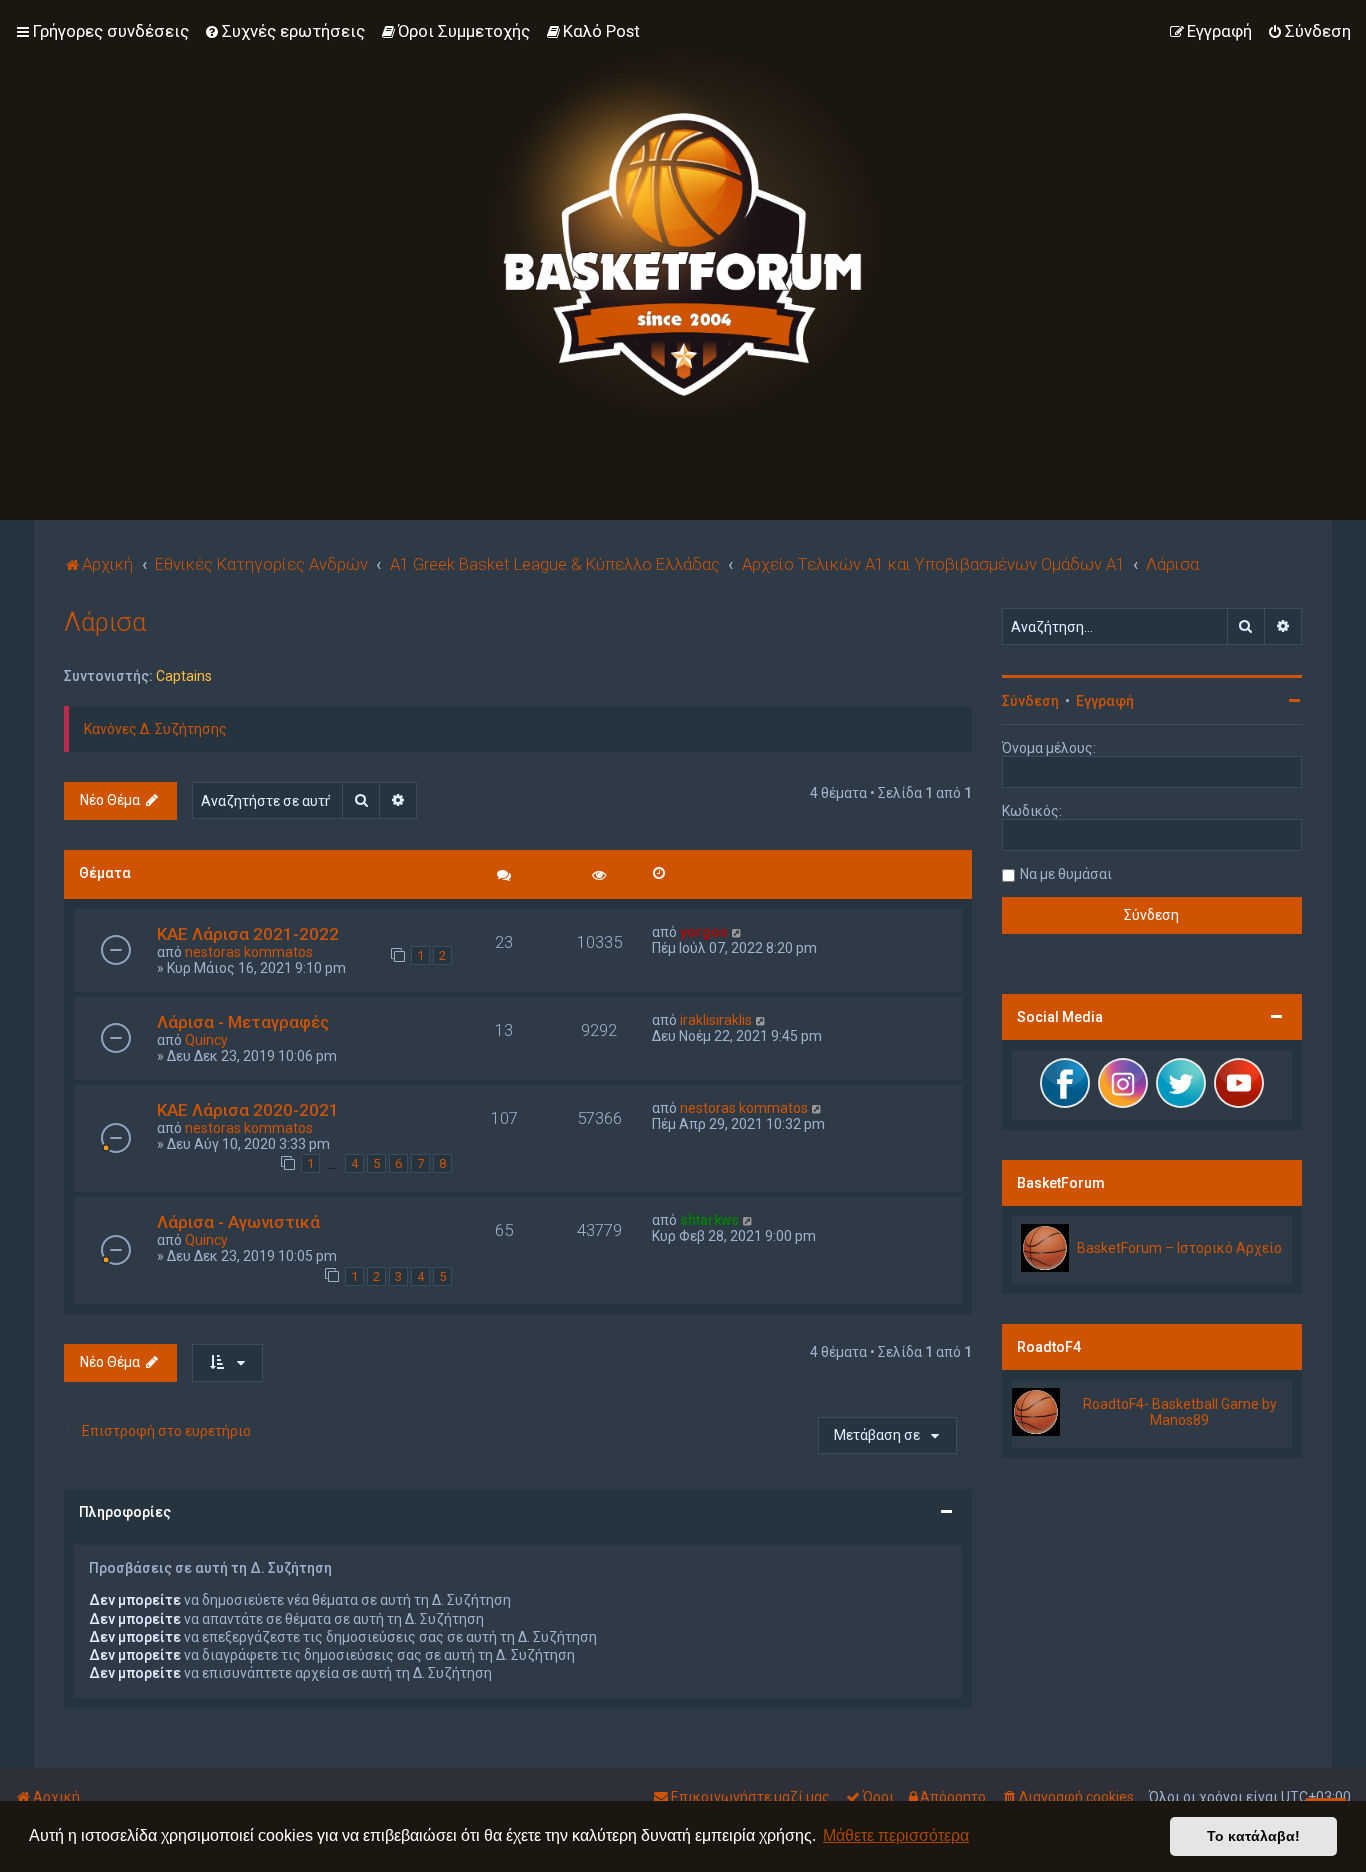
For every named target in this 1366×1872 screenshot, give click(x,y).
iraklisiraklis (716, 1020)
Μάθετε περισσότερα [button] (896, 1835)
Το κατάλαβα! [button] (1253, 1836)
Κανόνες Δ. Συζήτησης (155, 729)
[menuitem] (284, 31)
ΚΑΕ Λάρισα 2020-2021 (248, 1110)
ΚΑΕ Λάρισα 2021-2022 (248, 934)
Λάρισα (105, 622)
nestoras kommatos (249, 952)
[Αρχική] (683, 235)
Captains (184, 676)
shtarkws (709, 1220)
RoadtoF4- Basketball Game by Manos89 (1180, 1412)
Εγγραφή (1105, 701)
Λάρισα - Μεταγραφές (243, 1022)
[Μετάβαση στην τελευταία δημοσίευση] (737, 932)
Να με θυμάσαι (1066, 874)
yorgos (704, 932)
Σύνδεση (1030, 701)
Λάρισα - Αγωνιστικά (238, 1222)
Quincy (206, 1040)
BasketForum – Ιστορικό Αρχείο (1179, 1248)
